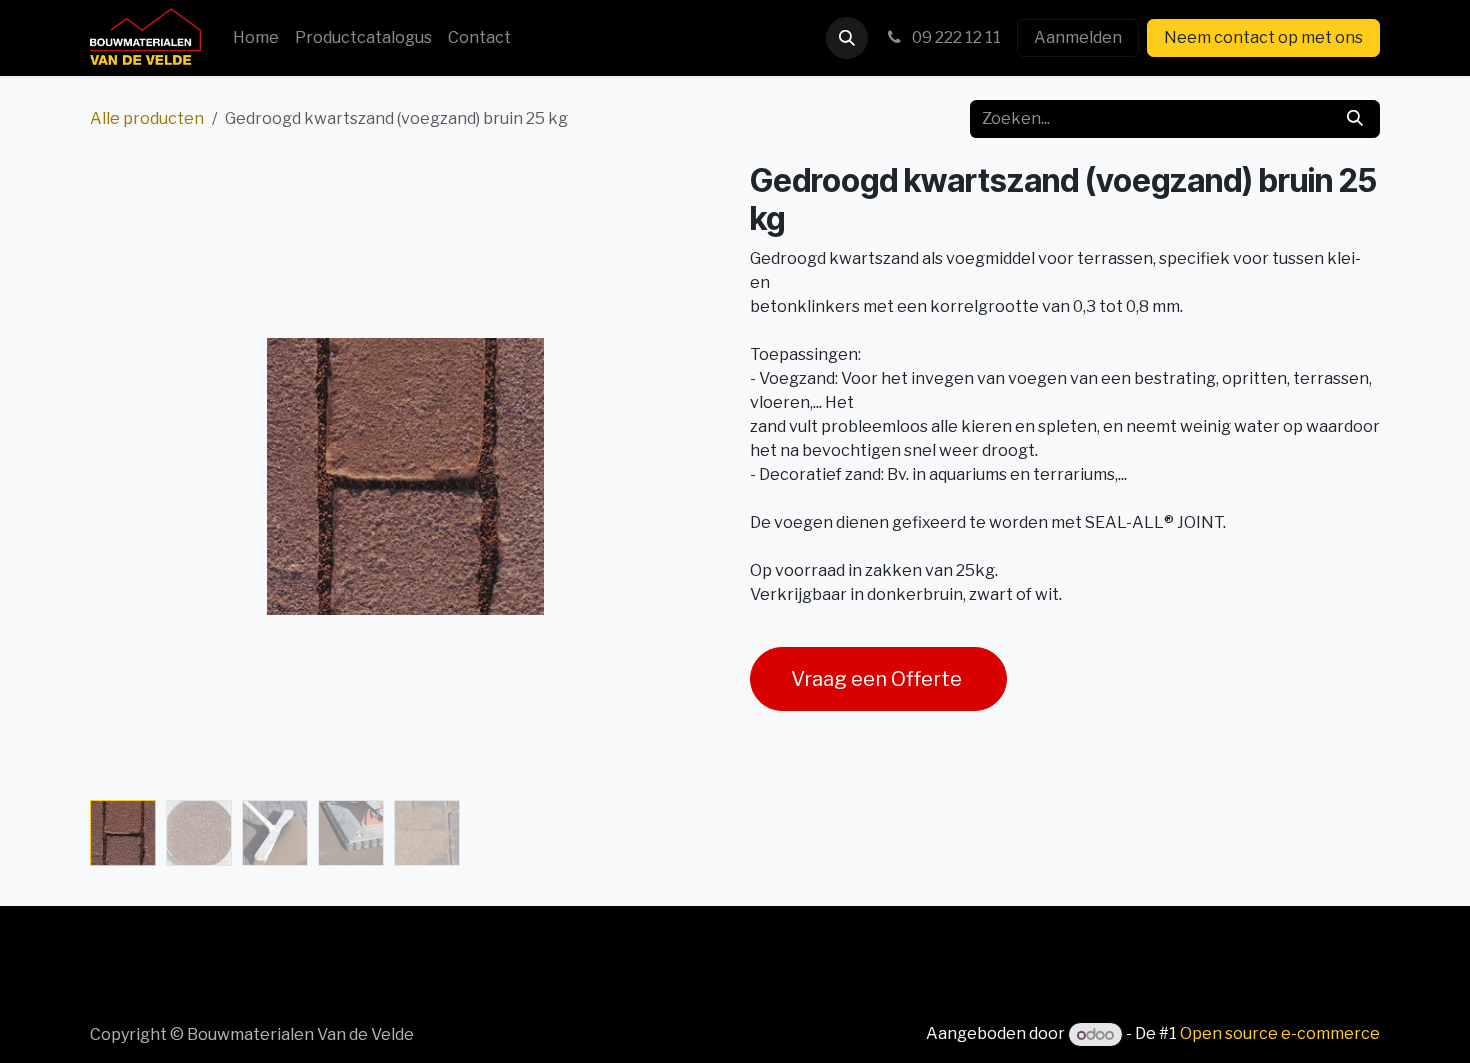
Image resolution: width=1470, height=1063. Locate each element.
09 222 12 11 (955, 37)
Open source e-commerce (1280, 1034)
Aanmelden (1078, 37)
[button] (847, 38)
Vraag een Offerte (878, 679)
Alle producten (147, 118)
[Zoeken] (1355, 119)
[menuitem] (256, 38)
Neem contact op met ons (1263, 37)
